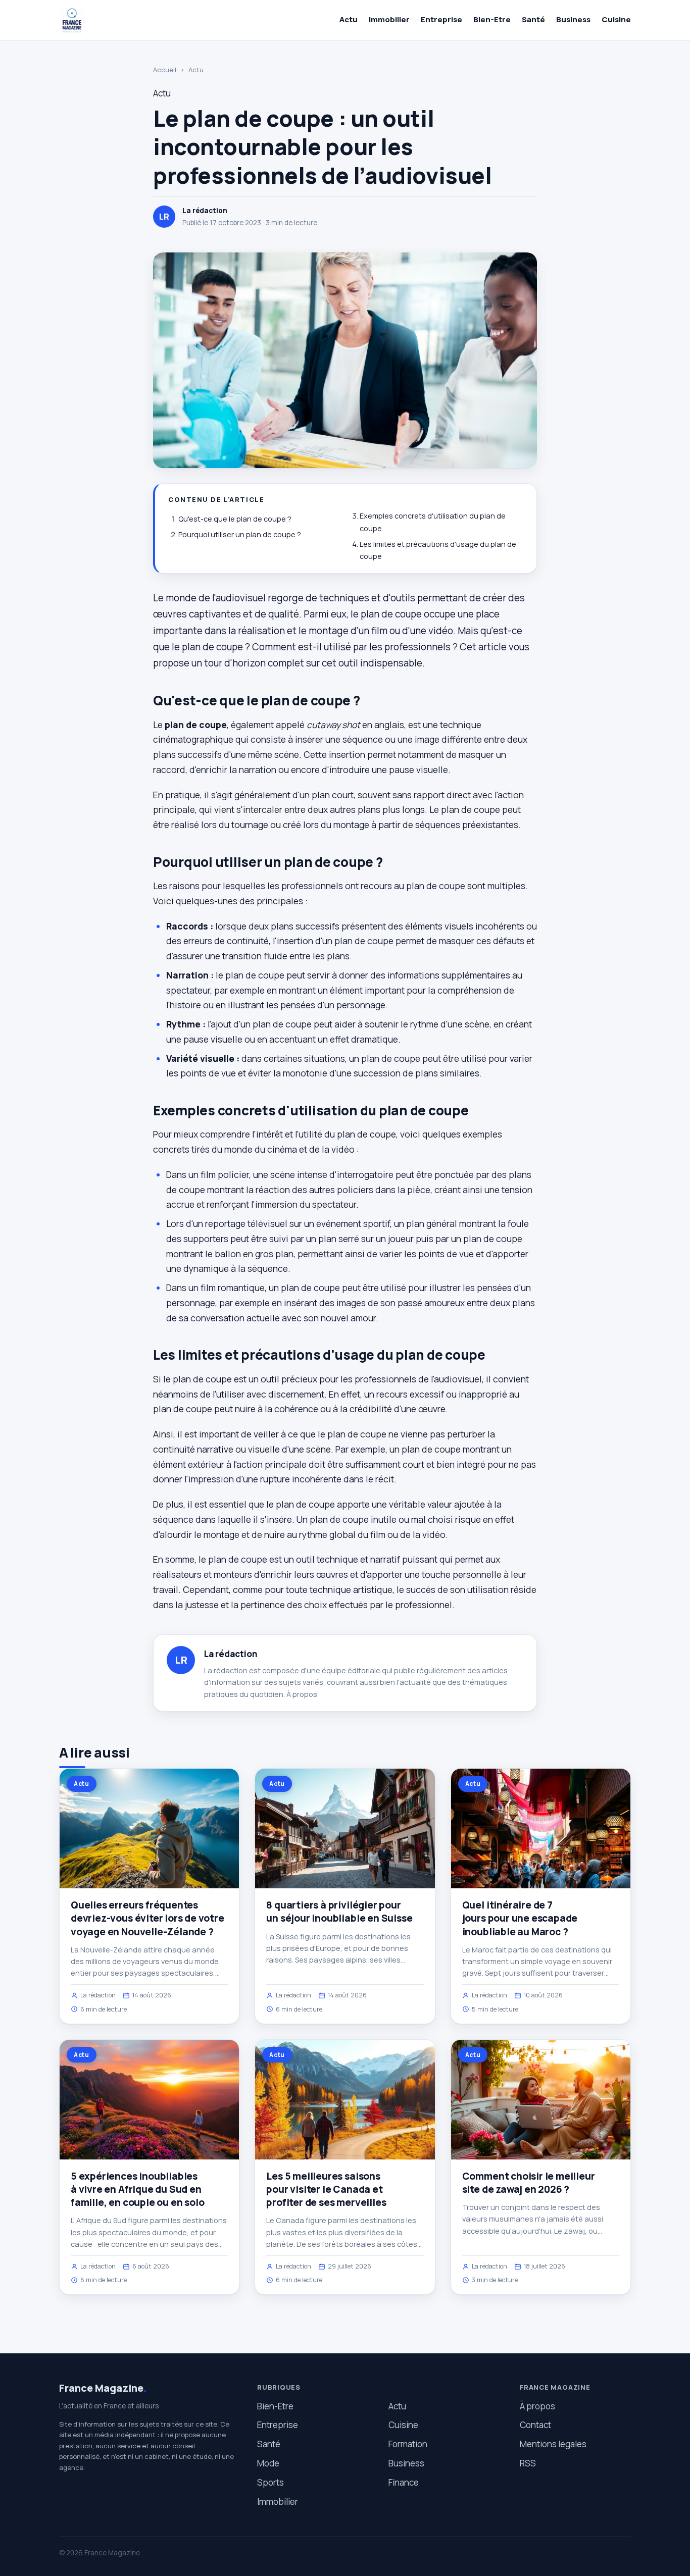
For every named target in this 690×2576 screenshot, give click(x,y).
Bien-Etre (492, 19)
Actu (349, 19)
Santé (533, 19)
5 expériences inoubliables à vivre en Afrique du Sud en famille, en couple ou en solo (138, 2189)
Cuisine (616, 19)
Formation (408, 2444)
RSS (528, 2463)
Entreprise (441, 19)
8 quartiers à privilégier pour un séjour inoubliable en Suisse (339, 1912)
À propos (302, 1694)
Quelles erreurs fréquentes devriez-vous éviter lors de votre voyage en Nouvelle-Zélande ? (147, 1918)
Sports (270, 2482)
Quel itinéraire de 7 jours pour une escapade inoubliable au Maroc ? (520, 1918)
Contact (535, 2425)
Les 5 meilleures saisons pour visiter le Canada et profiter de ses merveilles (326, 2189)
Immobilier (389, 19)
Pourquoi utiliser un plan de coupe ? (240, 534)
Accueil (165, 70)
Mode (268, 2463)
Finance (404, 2482)
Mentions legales (553, 2444)
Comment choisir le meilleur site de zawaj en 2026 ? (529, 2183)
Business (573, 19)
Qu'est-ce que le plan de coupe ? (235, 519)
